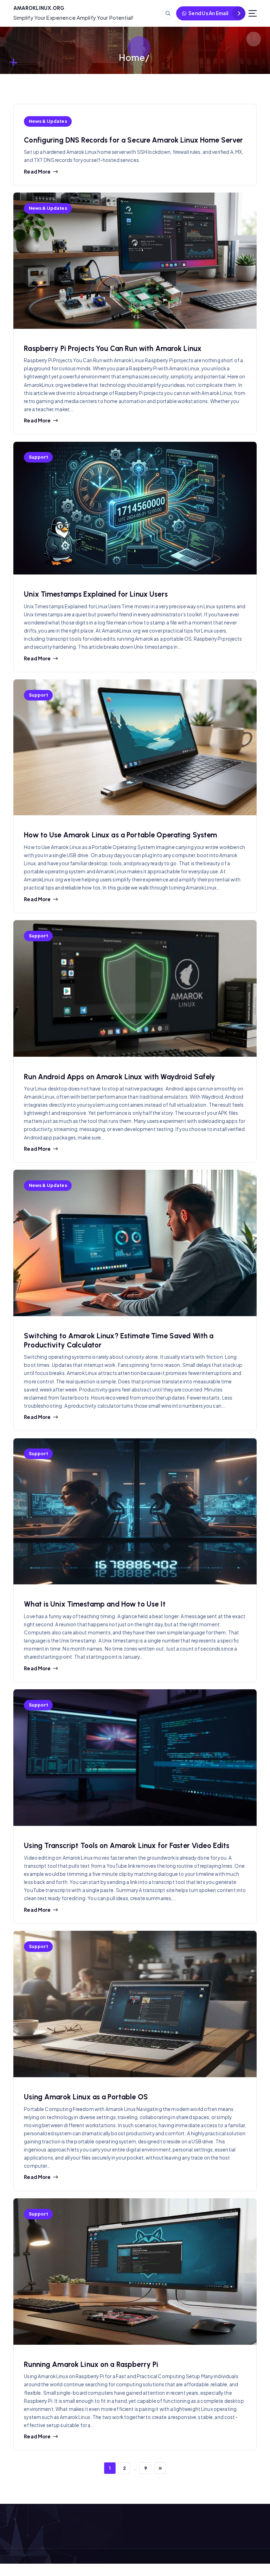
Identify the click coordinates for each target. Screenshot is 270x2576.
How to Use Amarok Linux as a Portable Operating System (120, 835)
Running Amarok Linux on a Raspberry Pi (91, 2364)
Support (38, 457)
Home (132, 57)
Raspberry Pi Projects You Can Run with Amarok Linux (113, 348)
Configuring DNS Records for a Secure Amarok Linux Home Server (133, 140)
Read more (37, 172)
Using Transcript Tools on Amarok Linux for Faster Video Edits (127, 1846)
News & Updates (48, 121)
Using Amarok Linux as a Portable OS (86, 2097)
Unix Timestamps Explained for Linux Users (96, 594)
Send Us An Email (208, 13)
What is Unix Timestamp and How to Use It (95, 1604)
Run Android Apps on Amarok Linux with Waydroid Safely (120, 1077)
